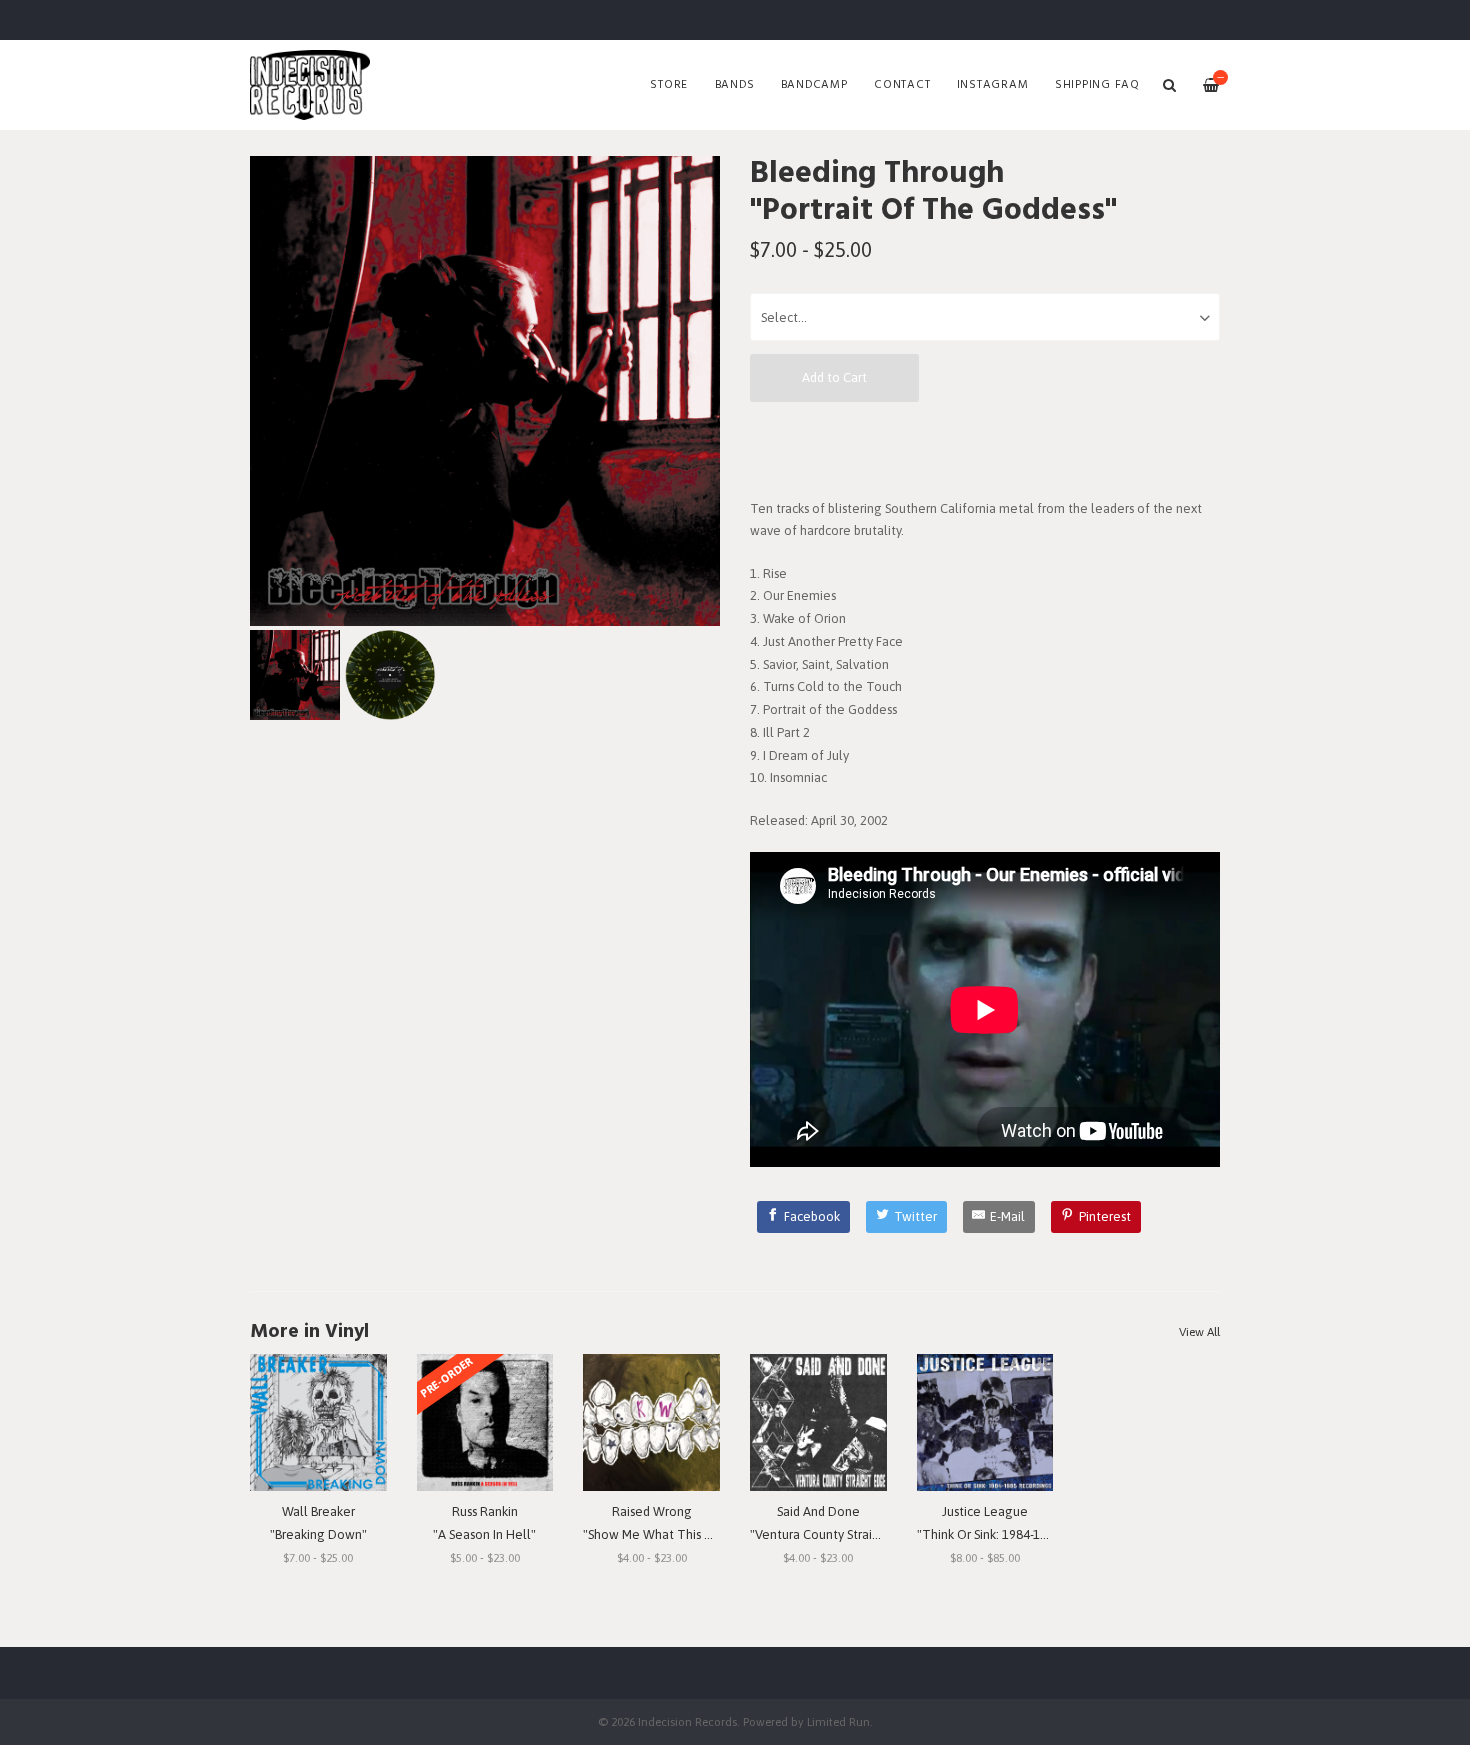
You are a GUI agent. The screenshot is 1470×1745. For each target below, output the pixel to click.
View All (1199, 1332)
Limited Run (838, 1721)
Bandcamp (814, 85)
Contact (902, 85)
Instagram (993, 85)
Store (669, 85)
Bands (735, 85)
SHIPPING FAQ (1097, 85)
